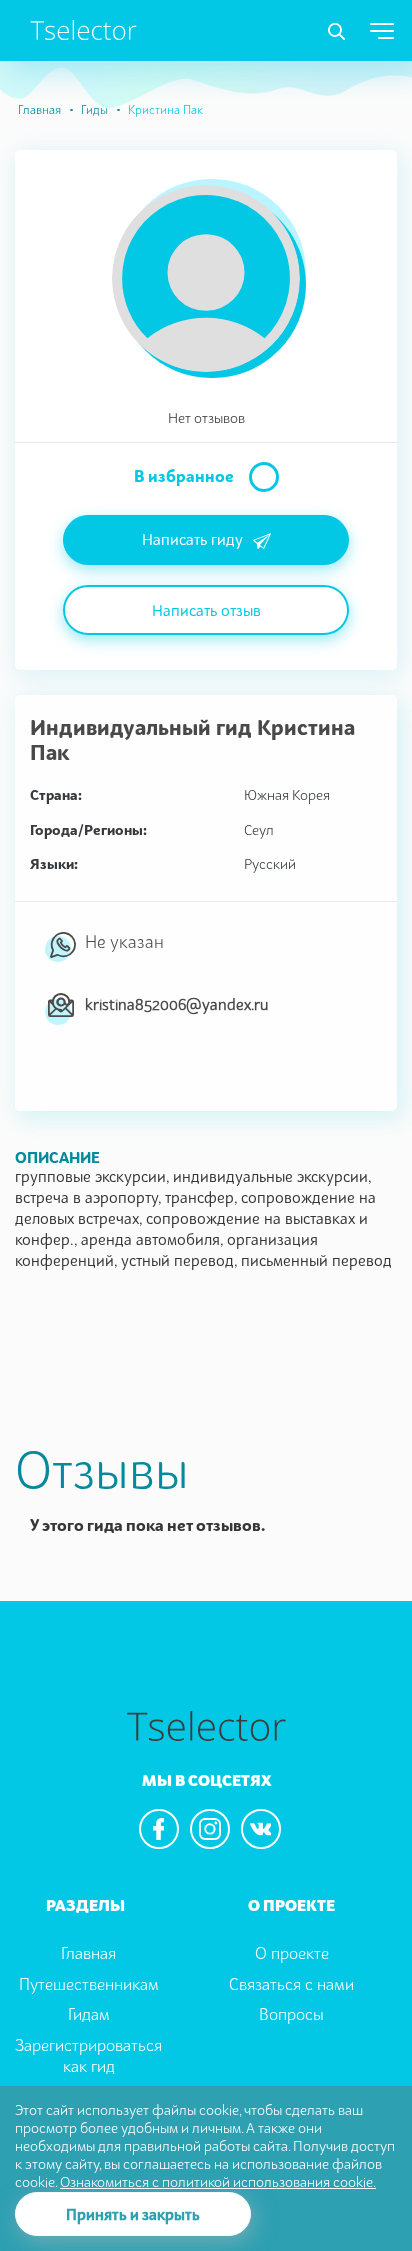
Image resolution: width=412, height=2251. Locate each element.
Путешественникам (89, 1984)
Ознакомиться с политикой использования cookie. (218, 2181)
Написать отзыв (206, 610)
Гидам (89, 2014)
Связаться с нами (291, 1984)
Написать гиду (192, 539)
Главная (39, 109)
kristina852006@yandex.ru (176, 1004)
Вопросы (291, 2014)
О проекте (292, 1953)
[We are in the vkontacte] (261, 1829)
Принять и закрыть (133, 2214)
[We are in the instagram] (210, 1829)
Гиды (94, 109)
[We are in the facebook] (159, 1829)
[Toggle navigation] (336, 32)
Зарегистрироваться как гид (88, 2055)
